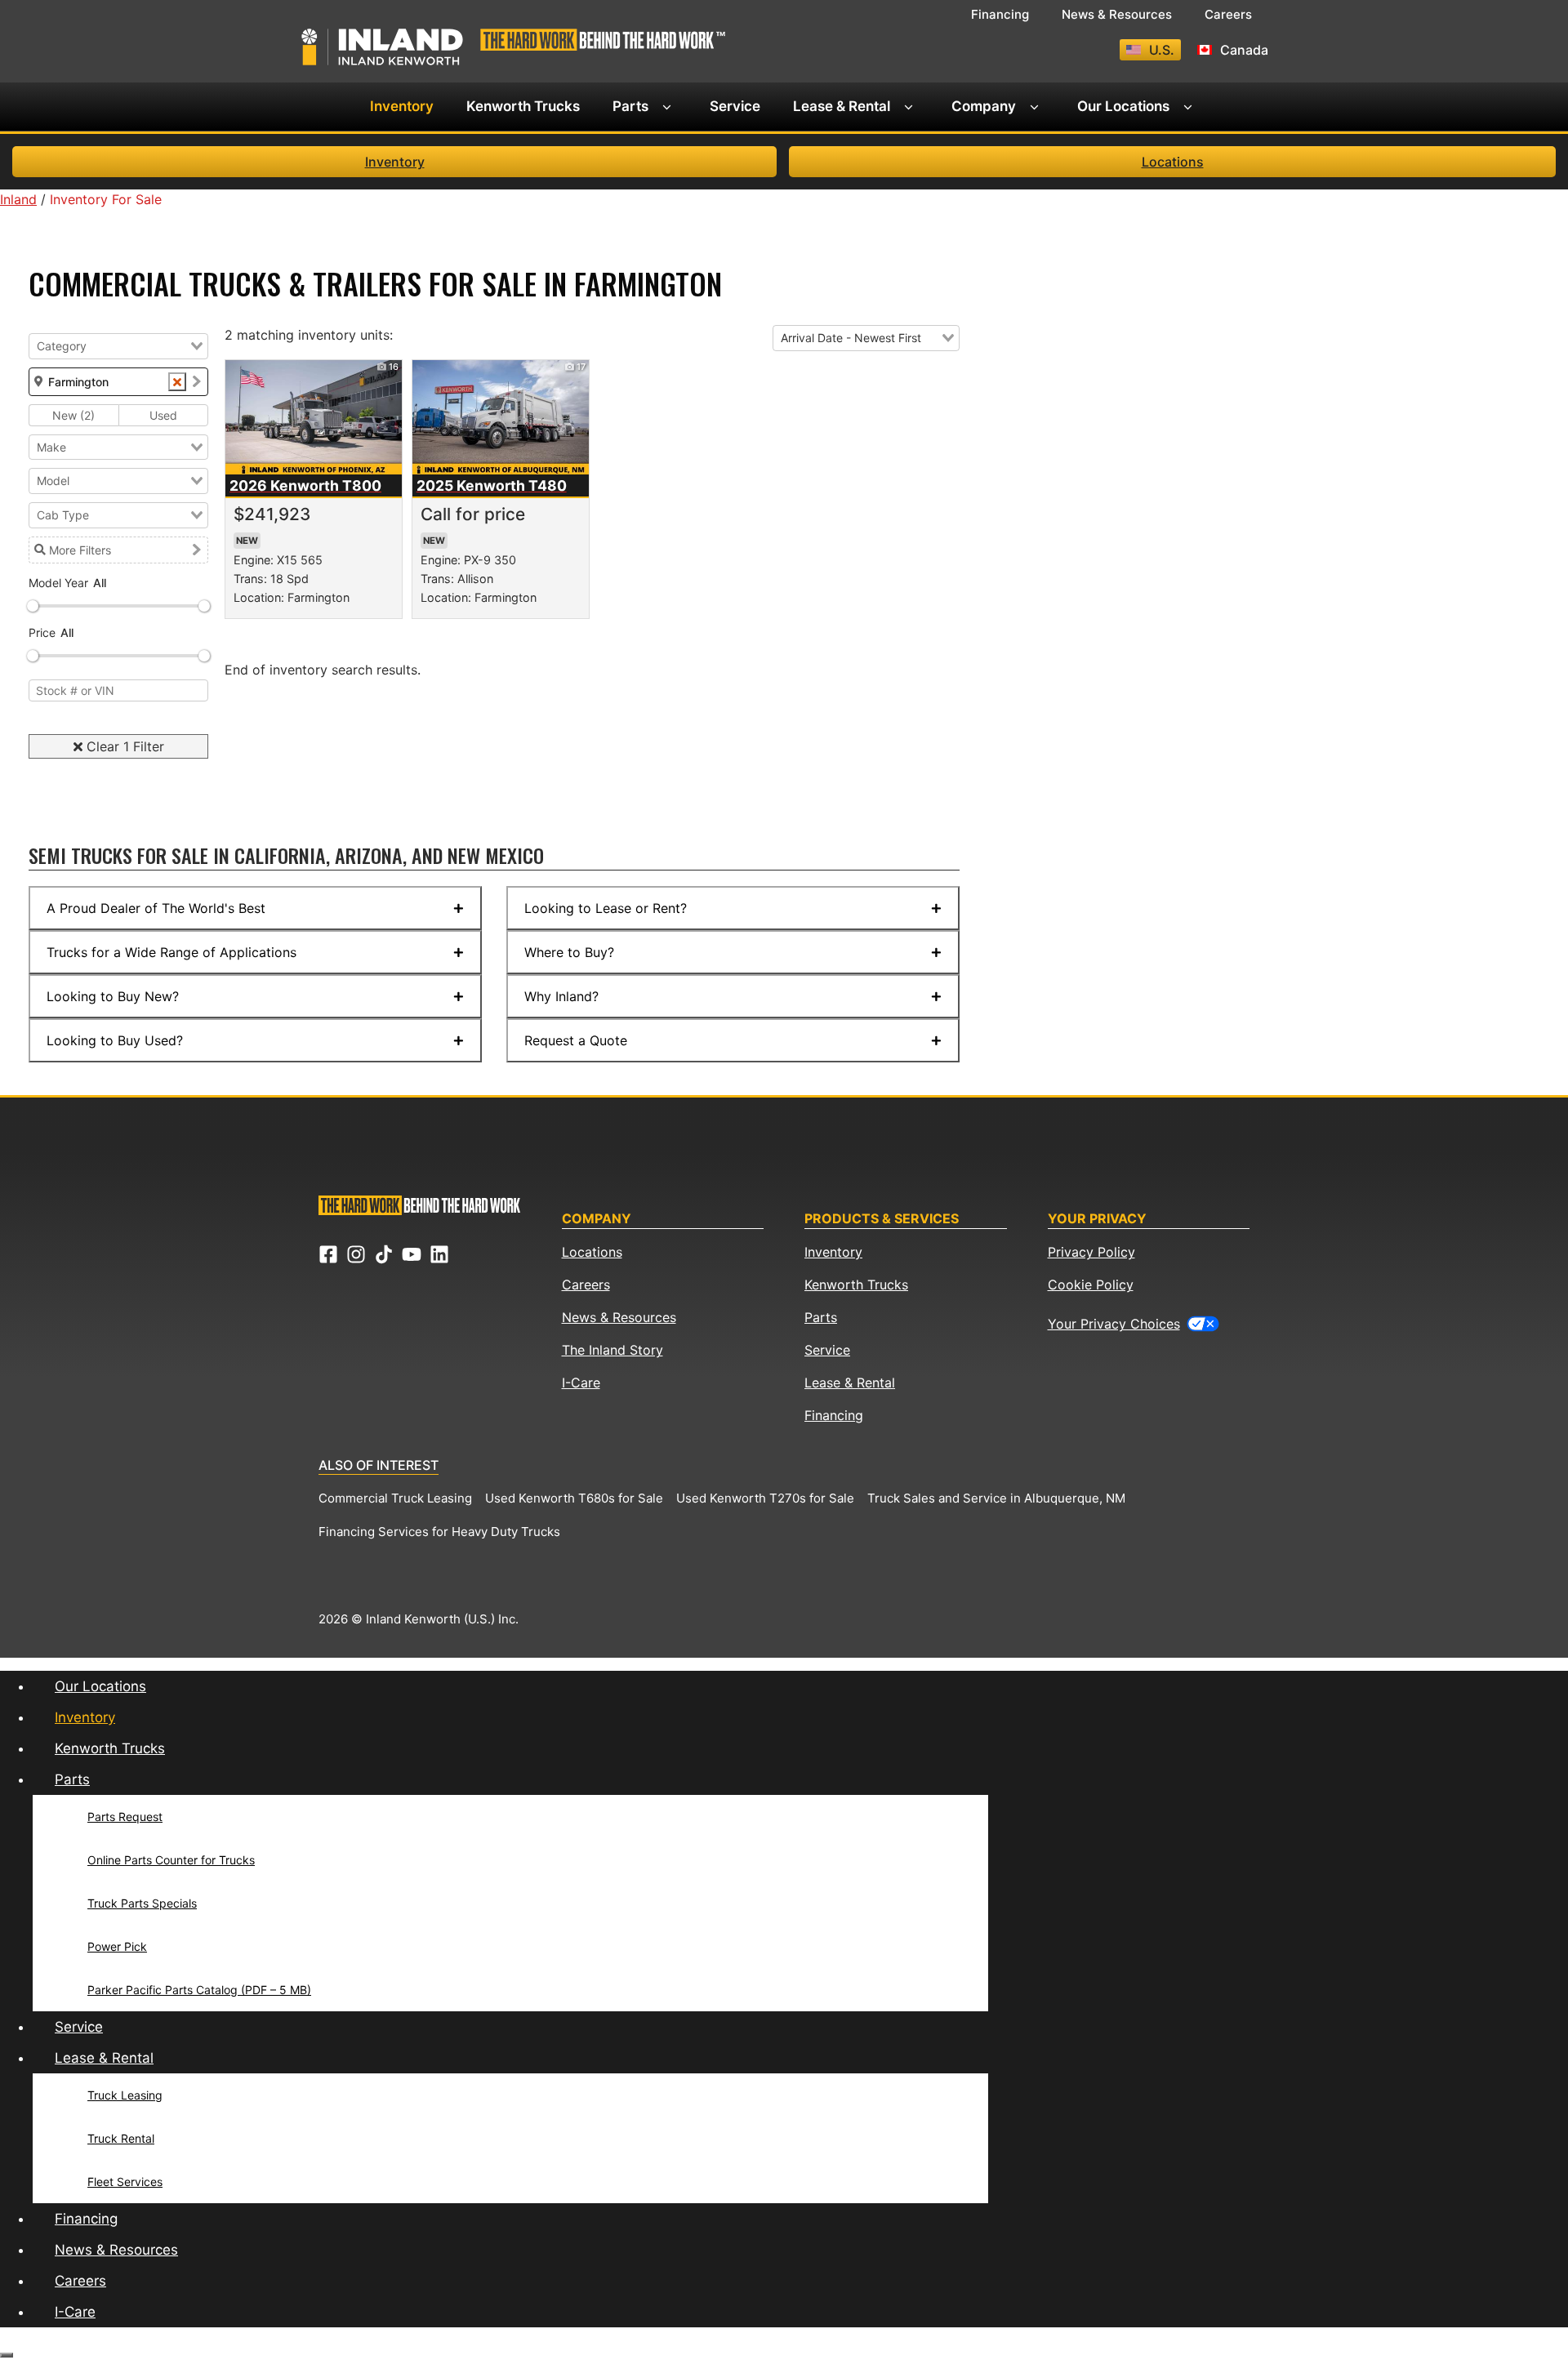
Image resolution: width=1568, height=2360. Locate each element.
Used (163, 415)
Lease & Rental (842, 106)
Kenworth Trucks (523, 106)
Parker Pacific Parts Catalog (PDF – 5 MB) (199, 1990)
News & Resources (1117, 14)
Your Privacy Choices (1114, 1324)
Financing (1000, 14)
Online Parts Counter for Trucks (171, 1860)
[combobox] (118, 346)
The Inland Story (612, 1350)
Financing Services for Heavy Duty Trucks (439, 1532)
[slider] (33, 606)
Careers (1228, 14)
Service (735, 106)
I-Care (581, 1383)
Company (984, 106)
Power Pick (117, 1946)
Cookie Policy (1091, 1285)
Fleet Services (125, 2182)
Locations (1173, 162)
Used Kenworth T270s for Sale (765, 1498)
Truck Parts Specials (142, 1903)
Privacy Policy (1091, 1252)
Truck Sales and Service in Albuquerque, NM (996, 1498)
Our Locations (1123, 106)
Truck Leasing (125, 2095)
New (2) (73, 415)
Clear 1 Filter (123, 746)
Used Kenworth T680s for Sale (574, 1498)
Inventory (402, 106)
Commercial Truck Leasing (395, 1498)
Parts (630, 106)
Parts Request (125, 1817)
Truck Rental (121, 2138)
